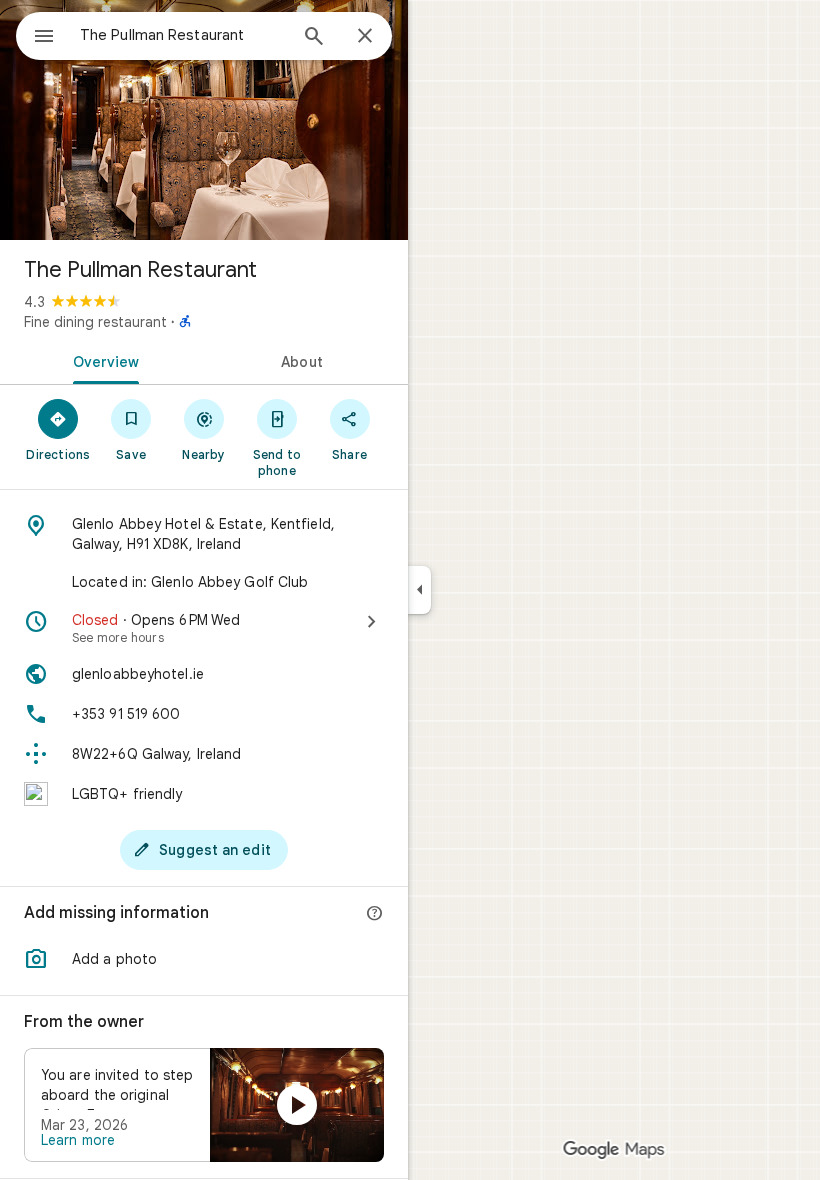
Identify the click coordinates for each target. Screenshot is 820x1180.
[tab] (102, 360)
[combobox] (183, 35)
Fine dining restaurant (95, 322)
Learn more (78, 1140)
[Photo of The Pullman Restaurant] (204, 120)
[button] (204, 959)
